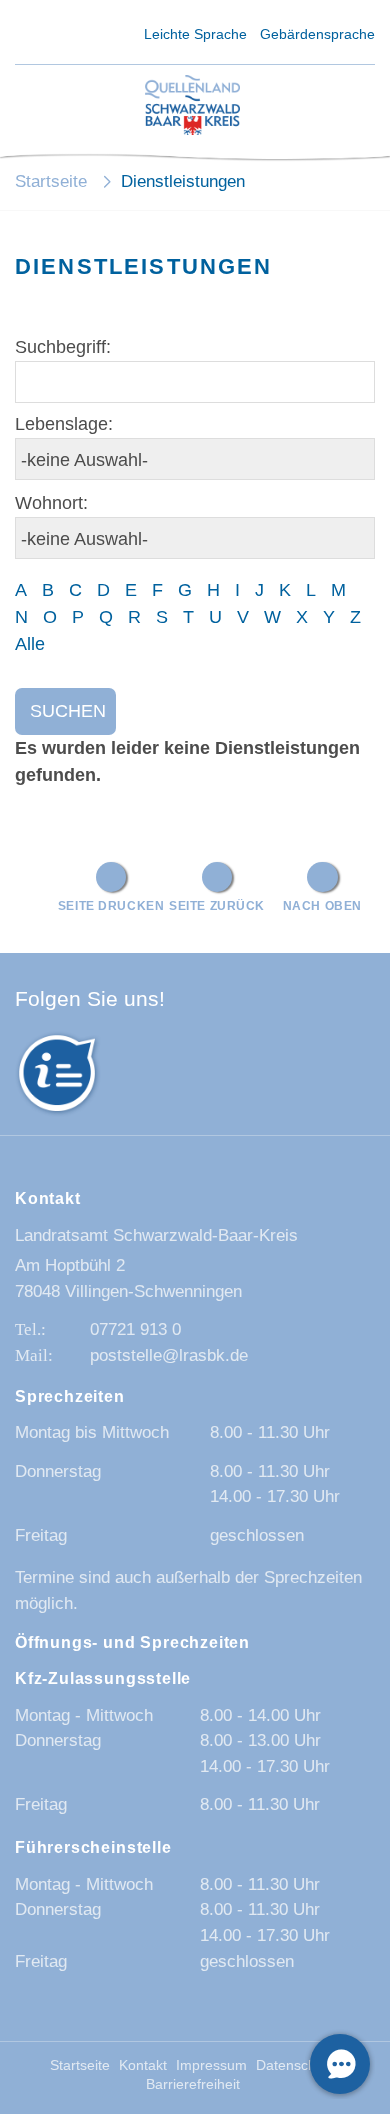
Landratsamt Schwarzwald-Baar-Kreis (156, 1235)
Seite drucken (111, 905)
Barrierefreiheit (193, 2084)
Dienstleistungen (183, 181)
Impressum (211, 2065)
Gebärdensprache (317, 34)
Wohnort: (51, 503)
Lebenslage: (64, 424)
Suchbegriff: (63, 347)
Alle (30, 644)
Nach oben (322, 905)
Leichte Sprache (195, 34)
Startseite (51, 181)
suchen (68, 711)
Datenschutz (295, 2065)
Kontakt (143, 2065)
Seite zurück (217, 905)
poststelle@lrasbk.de (169, 1355)
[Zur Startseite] (192, 106)
